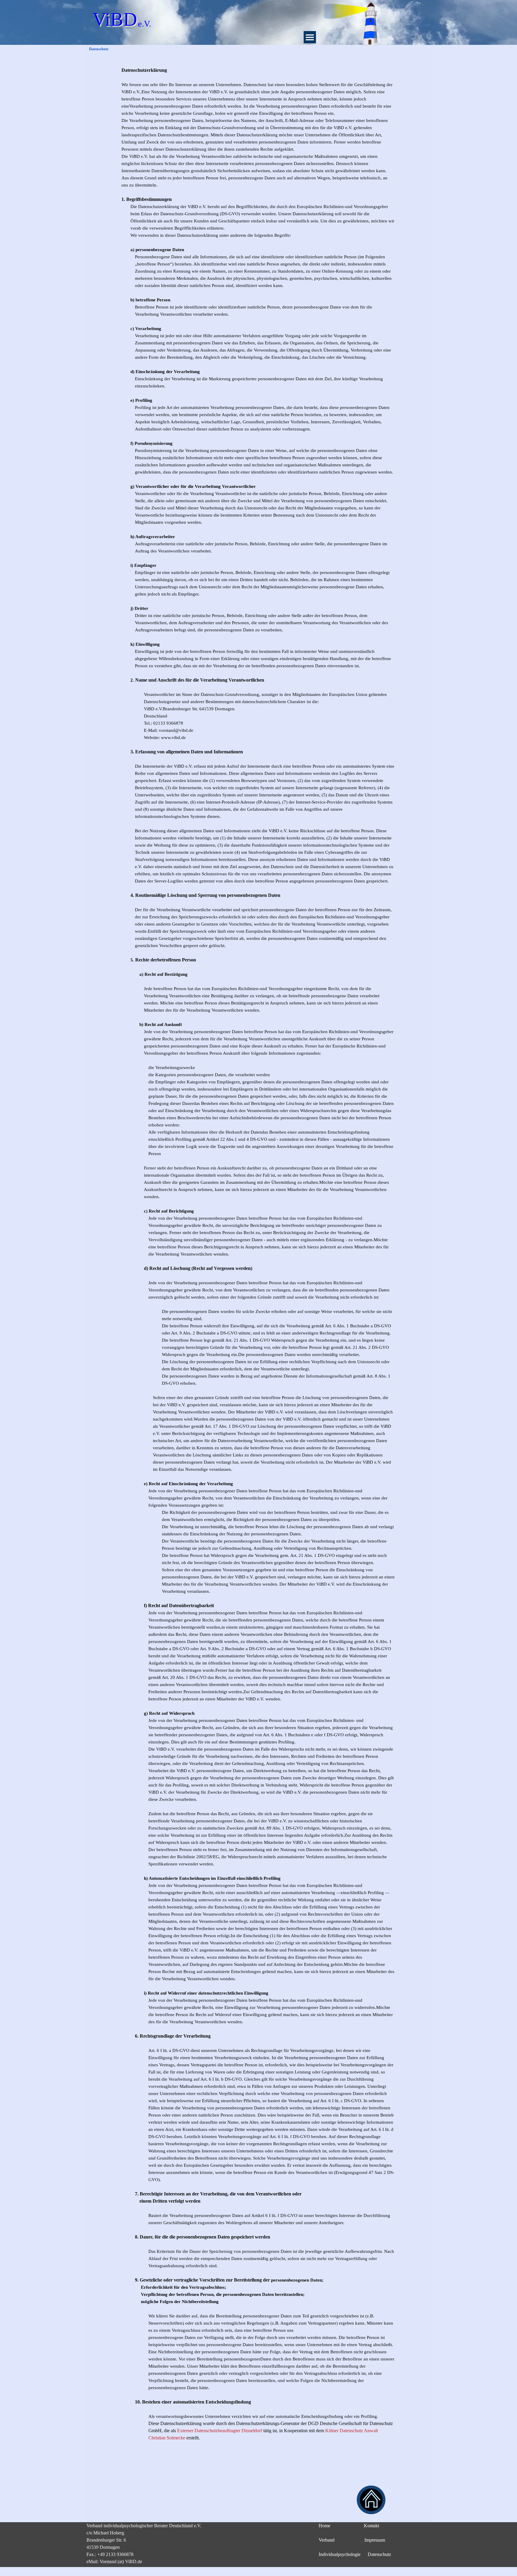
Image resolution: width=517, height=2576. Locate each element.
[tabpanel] (258, 1265)
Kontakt (371, 2526)
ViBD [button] (115, 19)
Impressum (375, 2540)
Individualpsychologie (340, 2554)
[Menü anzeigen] (310, 37)
